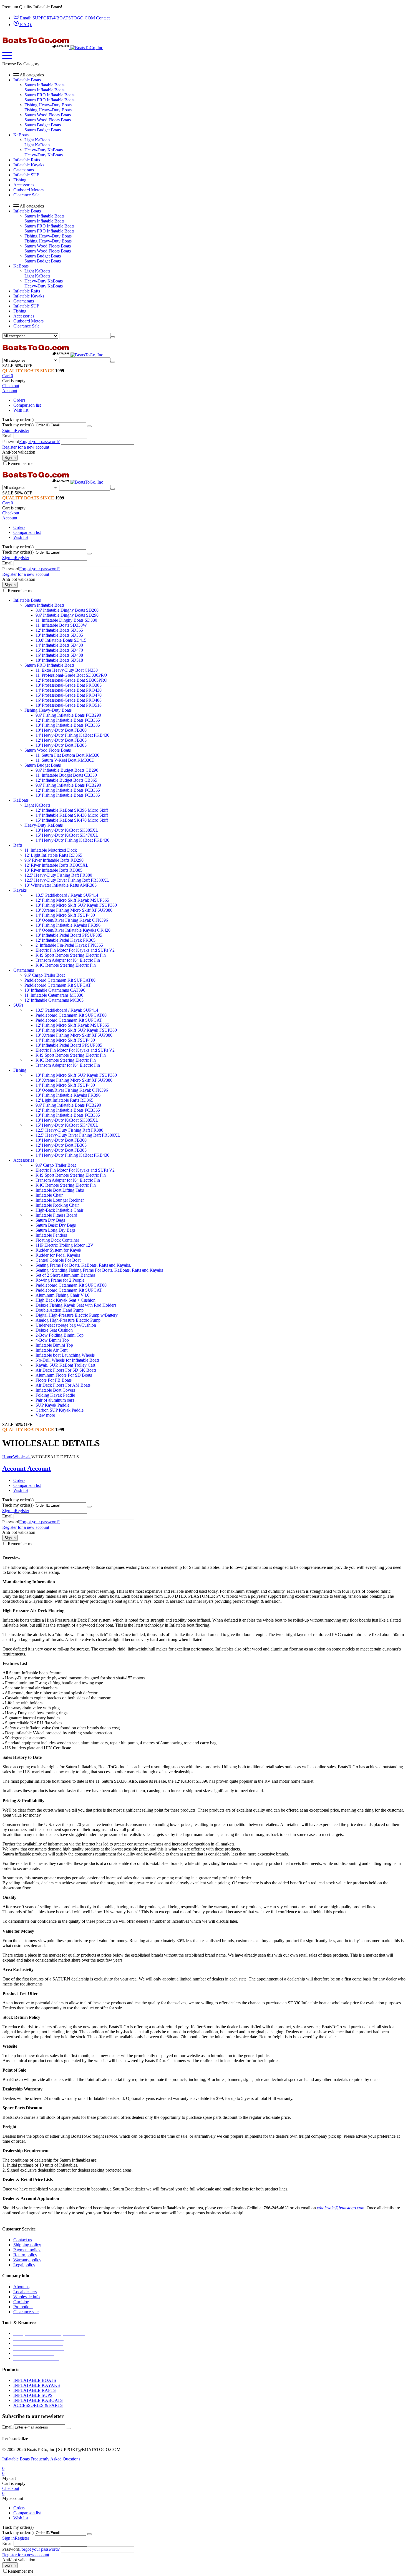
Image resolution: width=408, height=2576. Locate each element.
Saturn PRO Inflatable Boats (49, 95)
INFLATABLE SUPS (33, 2395)
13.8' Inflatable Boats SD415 (61, 640)
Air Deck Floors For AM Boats (63, 1385)
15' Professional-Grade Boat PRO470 (69, 695)
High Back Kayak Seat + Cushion (66, 1300)
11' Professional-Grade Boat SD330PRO (71, 675)
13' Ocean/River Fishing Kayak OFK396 (72, 920)
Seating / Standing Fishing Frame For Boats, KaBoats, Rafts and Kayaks (99, 1270)
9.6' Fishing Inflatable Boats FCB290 (68, 715)
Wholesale (22, 1457)
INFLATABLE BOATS (35, 2380)
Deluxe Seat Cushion (54, 1330)
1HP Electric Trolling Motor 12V (65, 1245)
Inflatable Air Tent (51, 1350)
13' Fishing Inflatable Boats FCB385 (68, 725)
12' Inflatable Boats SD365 (59, 630)
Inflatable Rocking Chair (57, 1205)
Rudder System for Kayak (58, 1250)
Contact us (23, 2240)
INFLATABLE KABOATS (38, 2400)
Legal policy (24, 2265)
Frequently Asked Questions (55, 2459)
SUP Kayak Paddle (52, 1405)
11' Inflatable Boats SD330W (61, 625)
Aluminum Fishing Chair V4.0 (62, 1295)
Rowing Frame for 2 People (60, 1280)
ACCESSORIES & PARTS (38, 2405)
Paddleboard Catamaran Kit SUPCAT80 (60, 980)
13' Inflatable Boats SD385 (59, 635)
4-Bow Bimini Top (52, 1340)
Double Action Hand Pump (60, 1310)
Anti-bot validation (19, 452)
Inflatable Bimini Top (54, 1345)
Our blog (21, 2302)
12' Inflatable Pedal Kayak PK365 (66, 940)
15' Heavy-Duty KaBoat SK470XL (67, 835)
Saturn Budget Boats (43, 125)
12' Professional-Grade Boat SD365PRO (71, 680)
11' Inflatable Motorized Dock (51, 850)
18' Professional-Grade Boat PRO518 (69, 705)
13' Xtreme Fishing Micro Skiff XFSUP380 (74, 910)
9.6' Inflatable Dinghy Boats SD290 (67, 615)
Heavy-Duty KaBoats (44, 150)
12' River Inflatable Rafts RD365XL (56, 865)
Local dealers (25, 2292)
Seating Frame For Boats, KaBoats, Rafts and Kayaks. (83, 1265)
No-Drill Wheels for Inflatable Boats (67, 1360)
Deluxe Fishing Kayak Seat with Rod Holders (76, 1305)
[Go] (89, 426)
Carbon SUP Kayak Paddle (60, 1410)
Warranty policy (27, 2260)
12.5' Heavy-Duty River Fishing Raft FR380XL (67, 880)
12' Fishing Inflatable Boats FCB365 (68, 720)
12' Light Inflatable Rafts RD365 (53, 855)
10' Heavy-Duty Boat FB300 (61, 730)
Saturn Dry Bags (50, 1220)
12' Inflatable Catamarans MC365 (54, 1000)
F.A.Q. (26, 25)
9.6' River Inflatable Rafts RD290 (54, 860)
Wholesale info (27, 2297)
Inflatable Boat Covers (55, 1390)
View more (48, 1415)
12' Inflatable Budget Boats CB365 (66, 780)
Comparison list (27, 405)
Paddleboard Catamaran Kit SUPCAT (58, 985)
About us (21, 2287)
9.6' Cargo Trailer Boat (45, 975)
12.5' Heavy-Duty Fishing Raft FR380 (58, 875)
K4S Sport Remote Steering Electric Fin (71, 955)
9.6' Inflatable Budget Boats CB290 (67, 770)
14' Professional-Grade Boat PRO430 (69, 690)
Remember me (21, 463)
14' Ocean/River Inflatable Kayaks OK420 (73, 930)
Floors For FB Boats (54, 1380)
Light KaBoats (37, 140)
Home (8, 1457)
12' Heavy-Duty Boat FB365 (61, 740)
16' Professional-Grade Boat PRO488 (69, 700)
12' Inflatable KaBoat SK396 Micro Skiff (72, 810)
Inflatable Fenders (51, 1235)
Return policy (25, 2255)
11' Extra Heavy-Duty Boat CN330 (67, 670)
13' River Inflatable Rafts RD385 (53, 870)
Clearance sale (26, 2312)
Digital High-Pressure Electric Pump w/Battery (77, 1315)
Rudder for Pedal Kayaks (58, 1255)
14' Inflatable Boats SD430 (59, 645)
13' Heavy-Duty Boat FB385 (61, 745)
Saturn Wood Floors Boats (48, 115)
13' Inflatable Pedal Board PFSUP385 (69, 935)
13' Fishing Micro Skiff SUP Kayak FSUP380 (76, 905)
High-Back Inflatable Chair (59, 1210)
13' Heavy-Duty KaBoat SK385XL (67, 830)
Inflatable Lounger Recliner (60, 1200)
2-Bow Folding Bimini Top (60, 1335)
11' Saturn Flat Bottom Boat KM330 (67, 755)
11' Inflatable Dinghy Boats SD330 (66, 620)
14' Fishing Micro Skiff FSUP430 (65, 915)
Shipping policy (27, 2245)
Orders (19, 400)
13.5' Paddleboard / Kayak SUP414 (67, 895)
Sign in (8, 430)
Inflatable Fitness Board (56, 1215)
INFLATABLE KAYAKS (37, 2385)
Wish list (21, 410)
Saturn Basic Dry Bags (56, 1225)
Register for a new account (26, 447)
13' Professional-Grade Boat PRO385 (69, 685)
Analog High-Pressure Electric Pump (68, 1320)
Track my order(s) (18, 425)
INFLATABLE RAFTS (35, 2390)
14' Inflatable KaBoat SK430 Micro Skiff (72, 815)
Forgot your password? (39, 442)
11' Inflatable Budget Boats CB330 (66, 775)
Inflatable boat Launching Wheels (65, 1355)
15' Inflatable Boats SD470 (59, 650)
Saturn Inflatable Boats (44, 85)
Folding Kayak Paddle (55, 1395)
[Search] (113, 337)
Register (22, 430)
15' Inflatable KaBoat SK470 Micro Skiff (72, 820)
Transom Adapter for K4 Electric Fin (68, 960)
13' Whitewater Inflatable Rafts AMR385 (61, 885)
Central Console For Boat (58, 1260)
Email (7, 436)
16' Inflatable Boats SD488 (59, 655)
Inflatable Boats (16, 2459)
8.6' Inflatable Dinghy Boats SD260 (67, 610)
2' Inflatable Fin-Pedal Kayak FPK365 (69, 945)
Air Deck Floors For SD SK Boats (66, 1370)
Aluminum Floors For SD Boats (64, 1375)
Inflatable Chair (49, 1195)
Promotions (23, 2307)
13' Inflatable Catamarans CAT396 (55, 990)
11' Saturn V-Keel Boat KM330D (65, 760)
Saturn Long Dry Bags (56, 1230)
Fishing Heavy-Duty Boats (48, 105)
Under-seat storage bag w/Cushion (66, 1325)
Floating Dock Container (57, 1240)
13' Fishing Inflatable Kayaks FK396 (68, 925)
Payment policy (27, 2250)
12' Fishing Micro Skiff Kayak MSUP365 (72, 900)
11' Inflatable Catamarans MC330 (54, 995)
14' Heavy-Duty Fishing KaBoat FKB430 (72, 735)
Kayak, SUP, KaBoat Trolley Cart (65, 1365)
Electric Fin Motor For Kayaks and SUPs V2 (75, 950)
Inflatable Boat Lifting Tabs (60, 1190)
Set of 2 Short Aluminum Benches (66, 1275)
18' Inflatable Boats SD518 (59, 660)
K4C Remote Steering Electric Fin (66, 965)
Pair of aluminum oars (55, 1400)
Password (11, 442)
